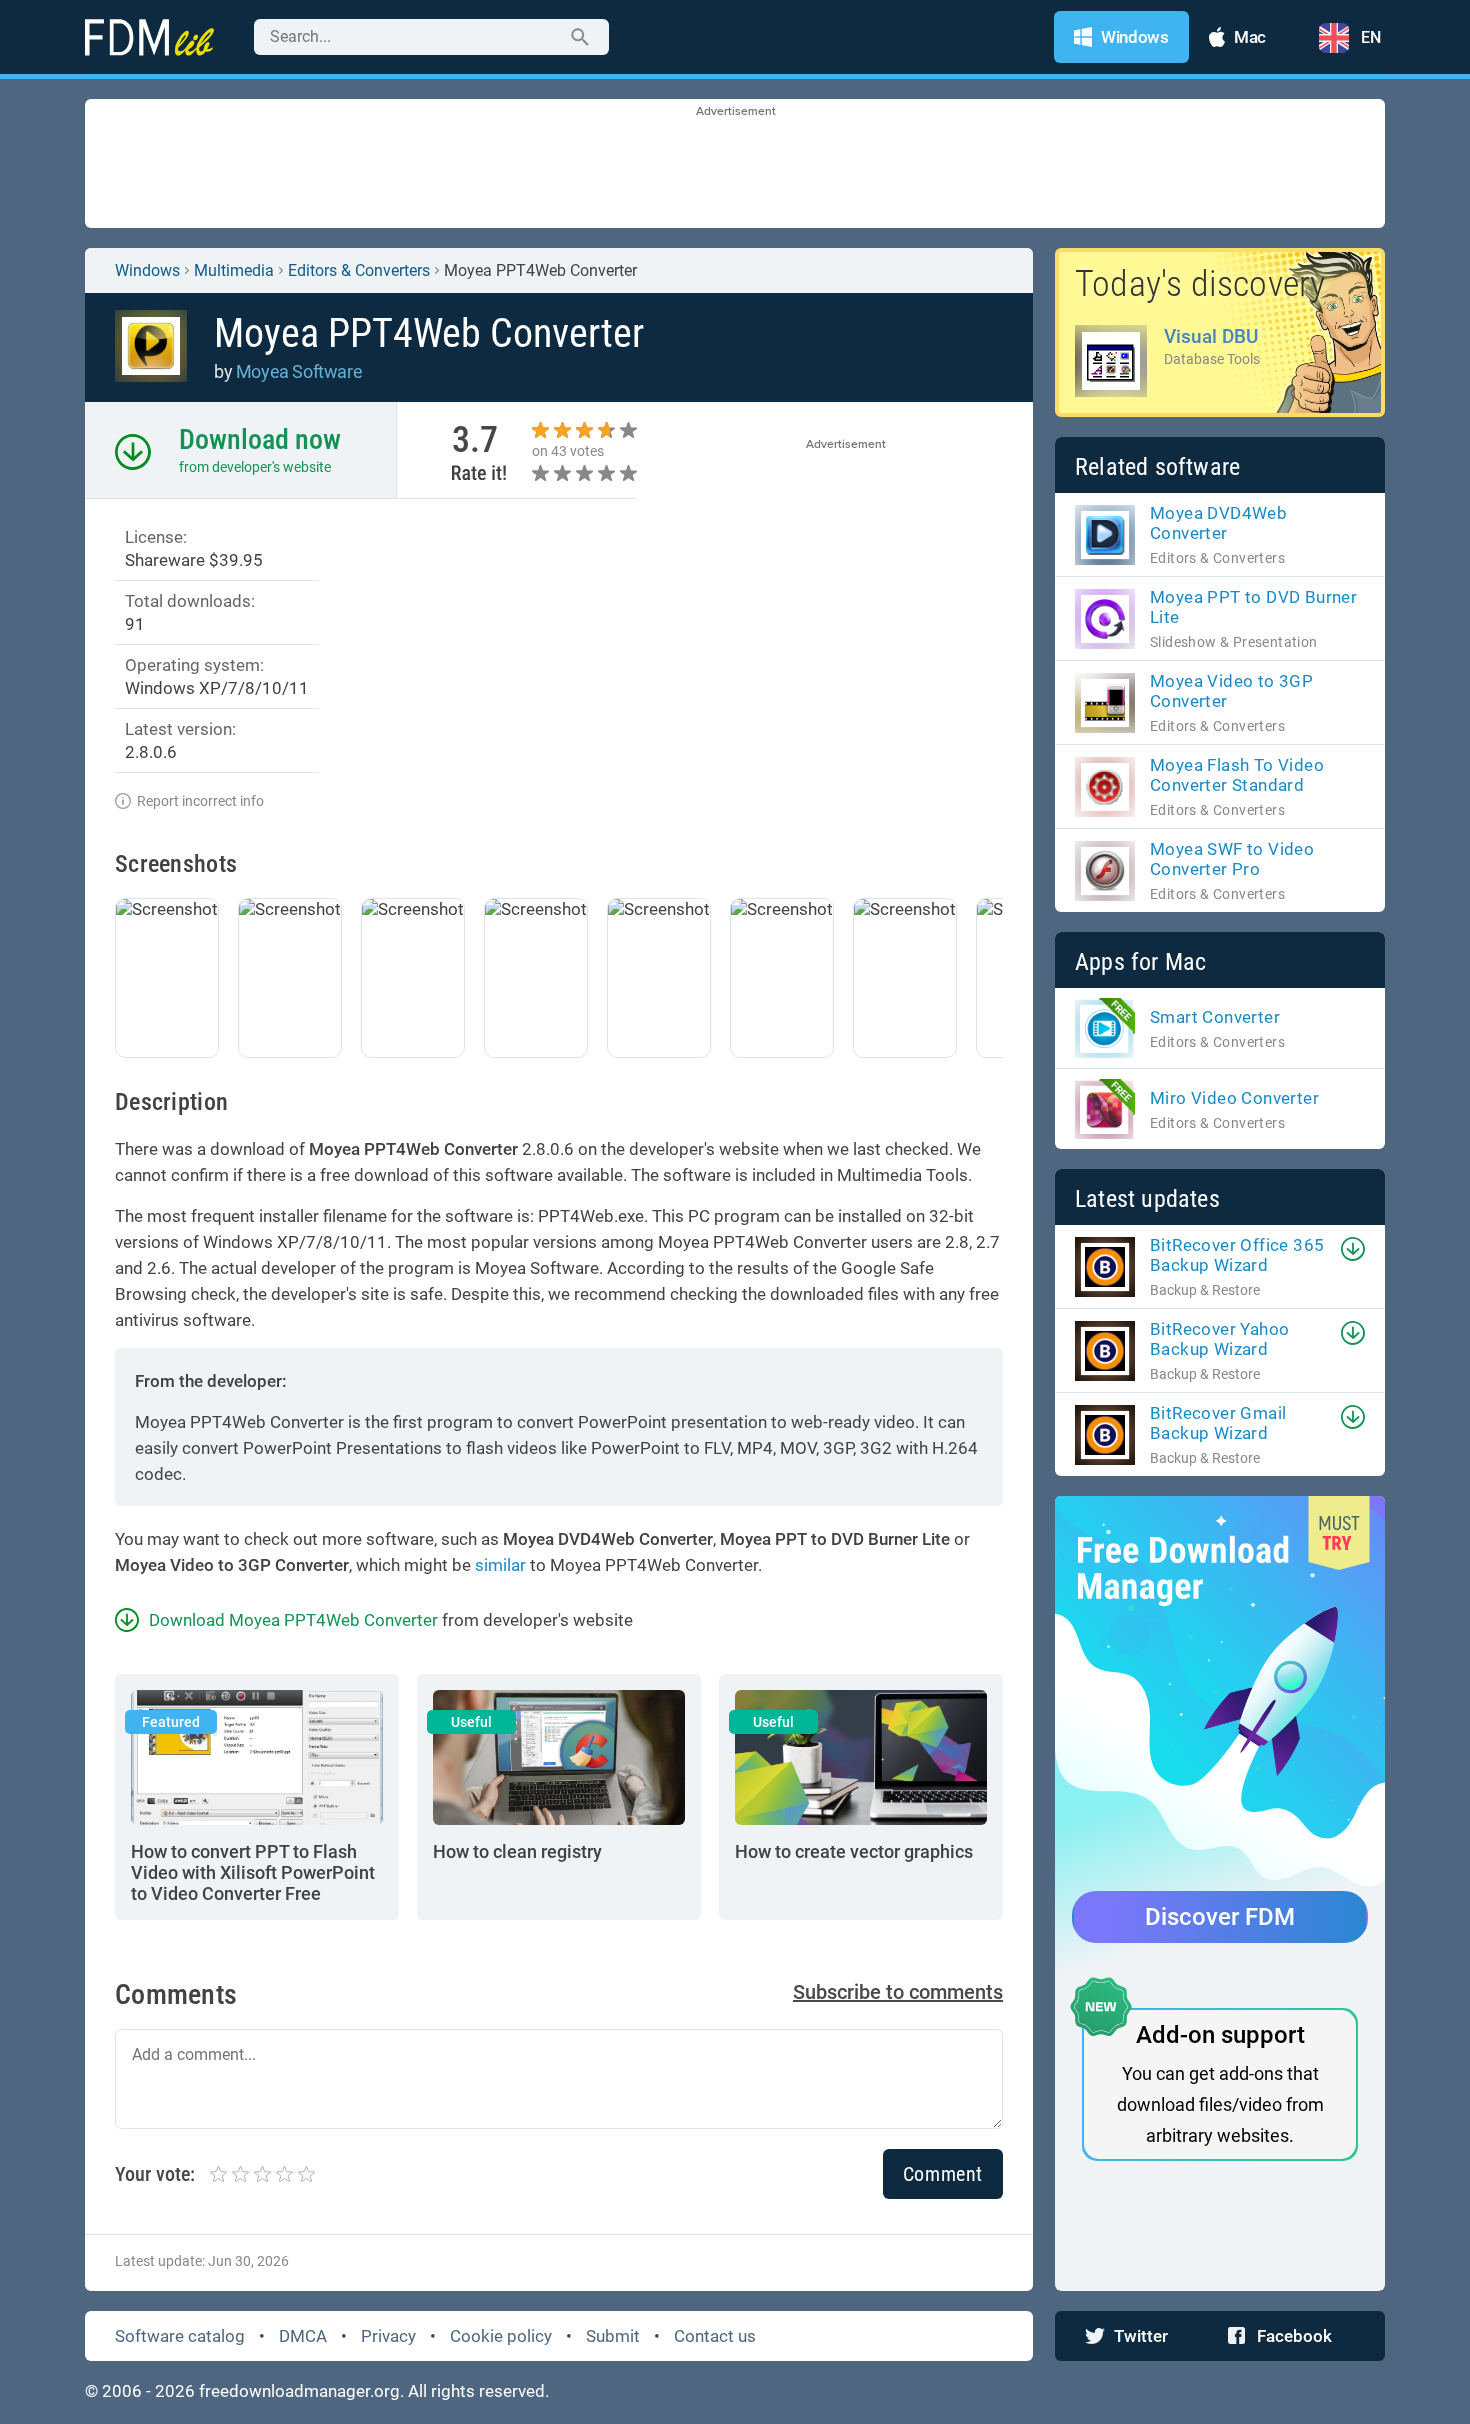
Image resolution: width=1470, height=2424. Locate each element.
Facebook (1294, 2336)
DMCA (303, 2336)
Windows (147, 270)
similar (500, 1565)
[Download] (1353, 1249)
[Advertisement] (735, 165)
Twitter (1141, 2336)
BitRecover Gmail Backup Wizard (1218, 1423)
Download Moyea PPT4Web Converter (293, 1620)
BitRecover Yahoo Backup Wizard (1219, 1339)
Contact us (715, 2336)
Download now (260, 439)
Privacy (388, 2336)
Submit (613, 2336)
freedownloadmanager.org (299, 2391)
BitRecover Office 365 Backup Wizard (1237, 1255)
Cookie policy (501, 2336)
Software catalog (180, 2336)
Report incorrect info (200, 801)
